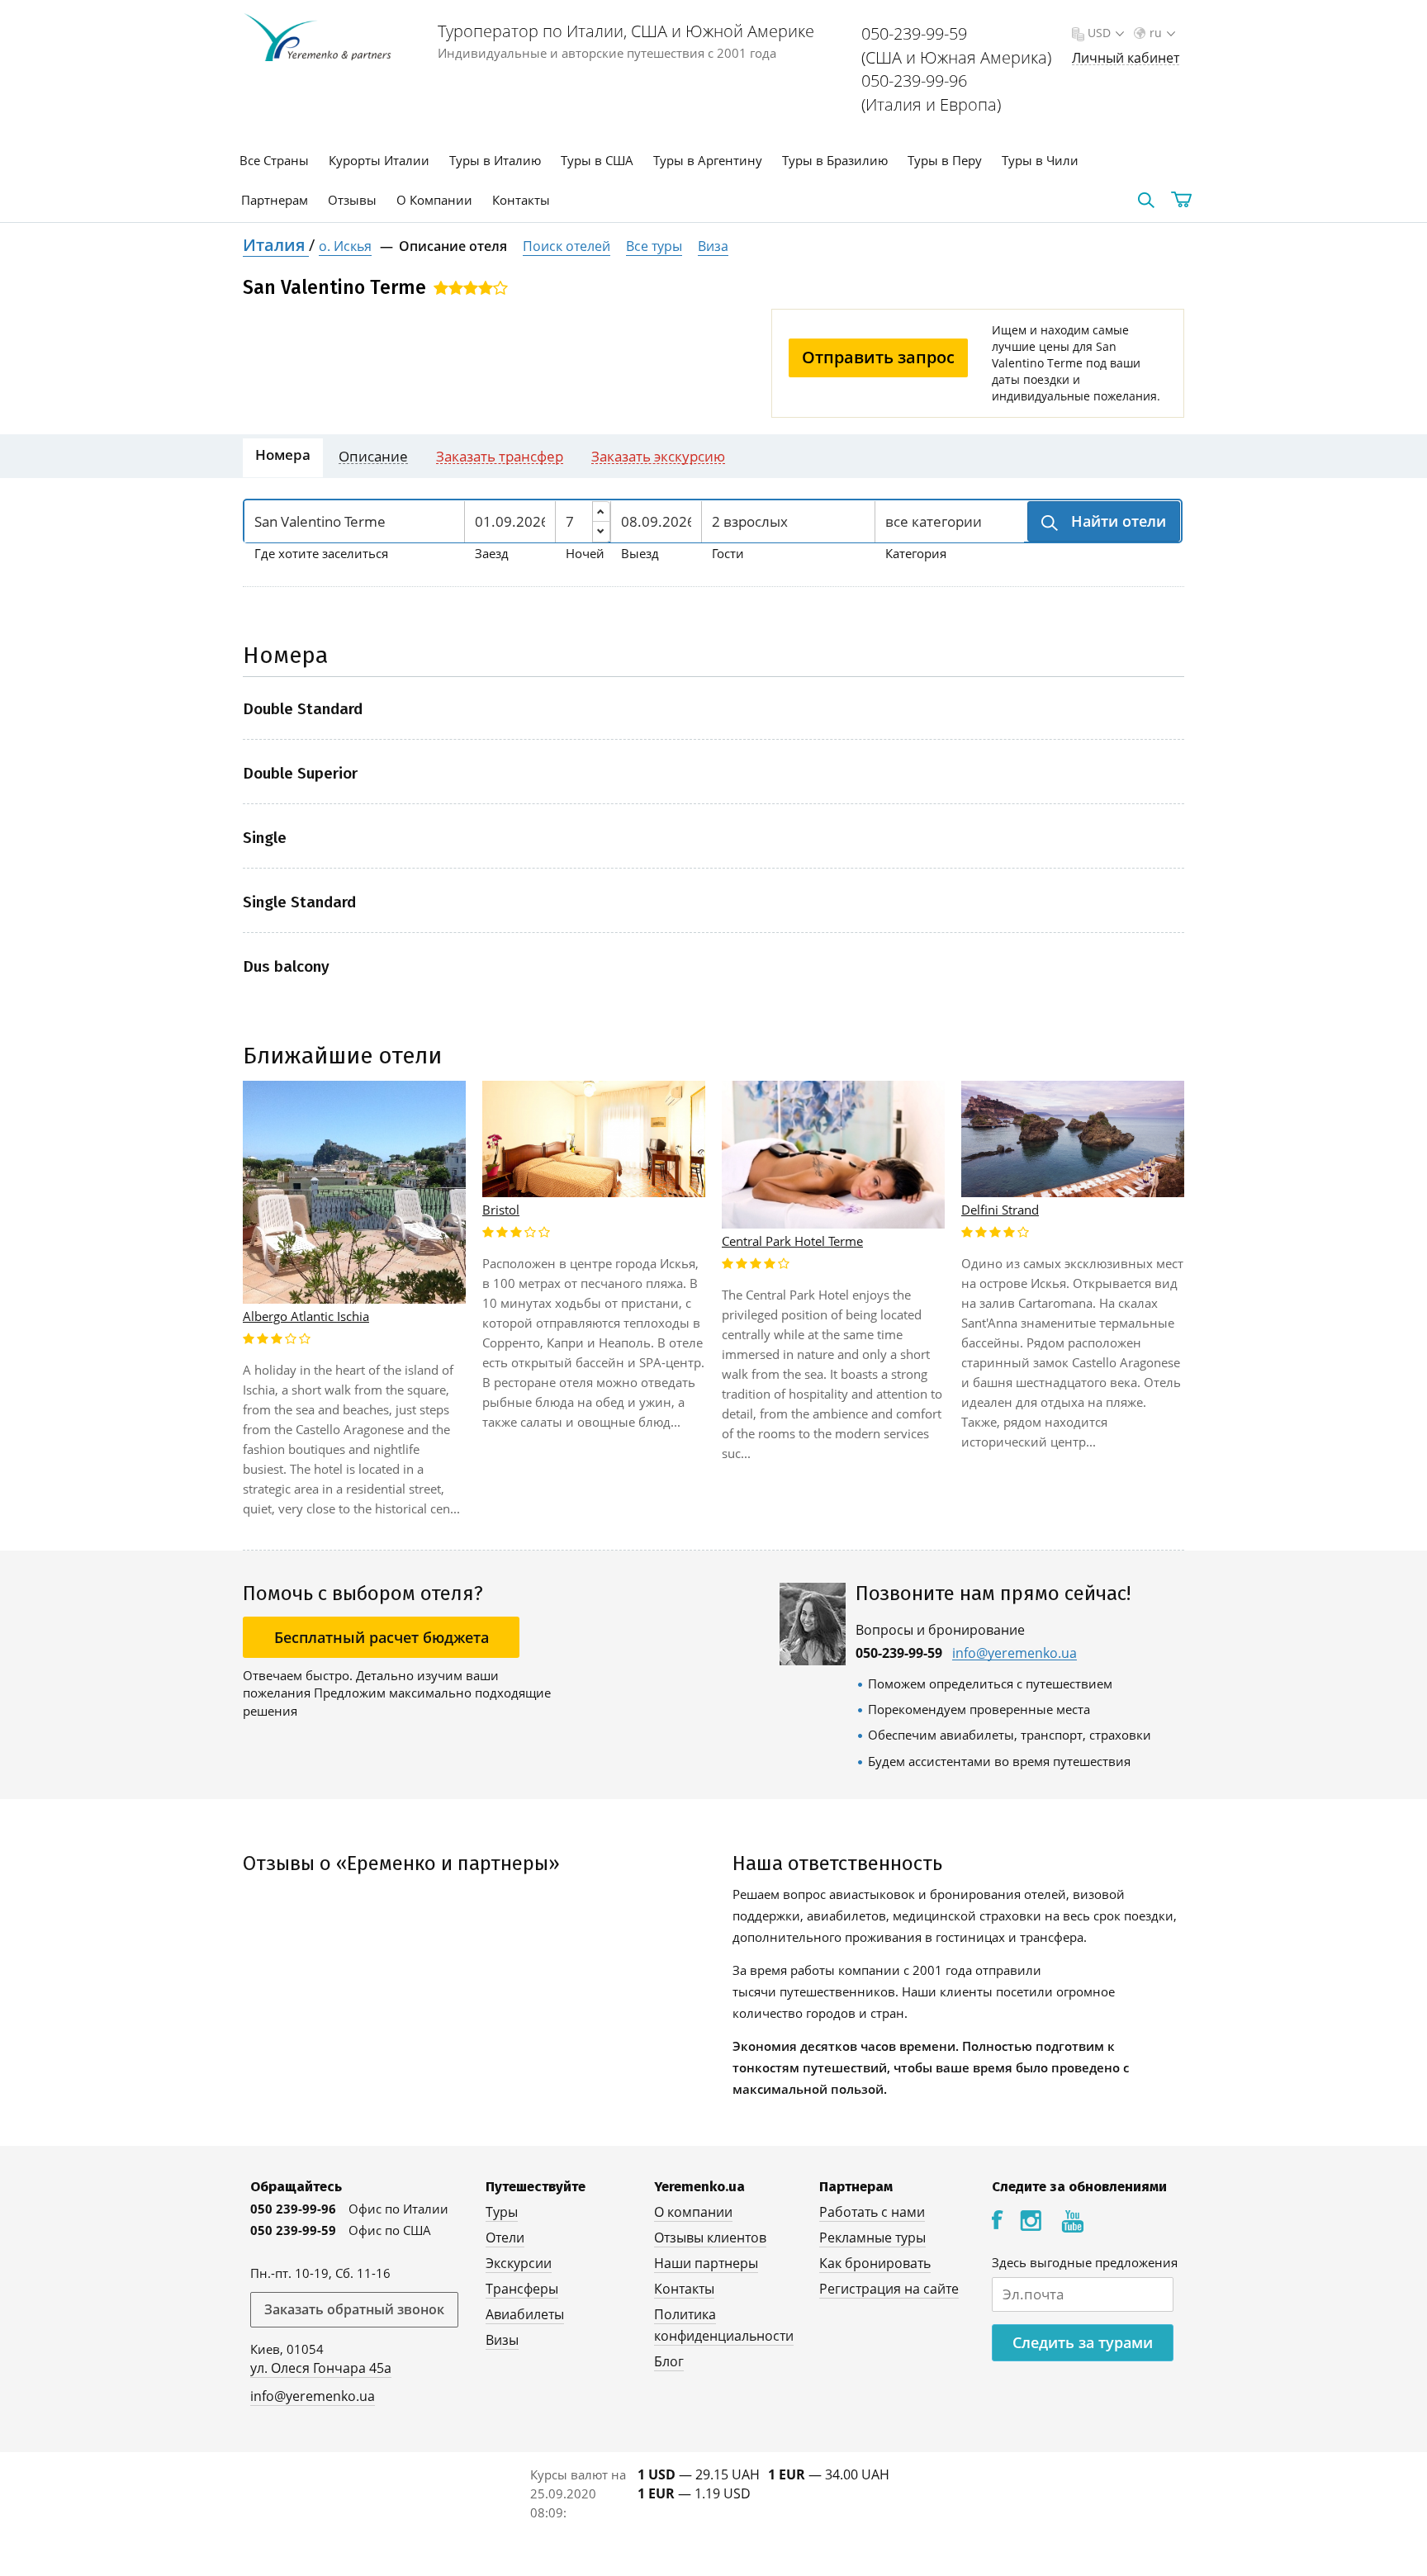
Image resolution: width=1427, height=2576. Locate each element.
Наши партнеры (706, 2263)
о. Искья (345, 246)
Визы (502, 2340)
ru (1156, 33)
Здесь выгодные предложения (1085, 2262)
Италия (276, 245)
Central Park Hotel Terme (792, 1241)
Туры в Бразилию (835, 160)
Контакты (521, 200)
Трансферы (522, 2289)
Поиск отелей (567, 246)
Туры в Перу (945, 160)
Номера (283, 455)
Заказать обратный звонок (354, 2309)
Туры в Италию (495, 160)
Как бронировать (875, 2263)
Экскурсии (519, 2263)
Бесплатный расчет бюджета (382, 1637)
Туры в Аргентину (708, 160)
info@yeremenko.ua (1015, 1653)
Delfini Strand (1000, 1210)
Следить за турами (1083, 2342)
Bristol (501, 1210)
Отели (505, 2237)
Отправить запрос (878, 357)
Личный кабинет (1126, 58)
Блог (669, 2361)
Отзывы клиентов (710, 2237)
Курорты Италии (379, 160)
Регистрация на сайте (889, 2289)
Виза (713, 246)
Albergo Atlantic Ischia (306, 1316)
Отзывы (352, 200)
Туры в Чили (1040, 160)
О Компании (434, 200)
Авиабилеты (525, 2314)
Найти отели (1116, 521)
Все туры (654, 246)
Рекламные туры (872, 2237)
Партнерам (275, 200)
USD (1099, 33)
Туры (502, 2212)
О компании (693, 2212)
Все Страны (274, 160)
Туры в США (597, 160)
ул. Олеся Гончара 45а (321, 2368)
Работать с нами (872, 2212)
